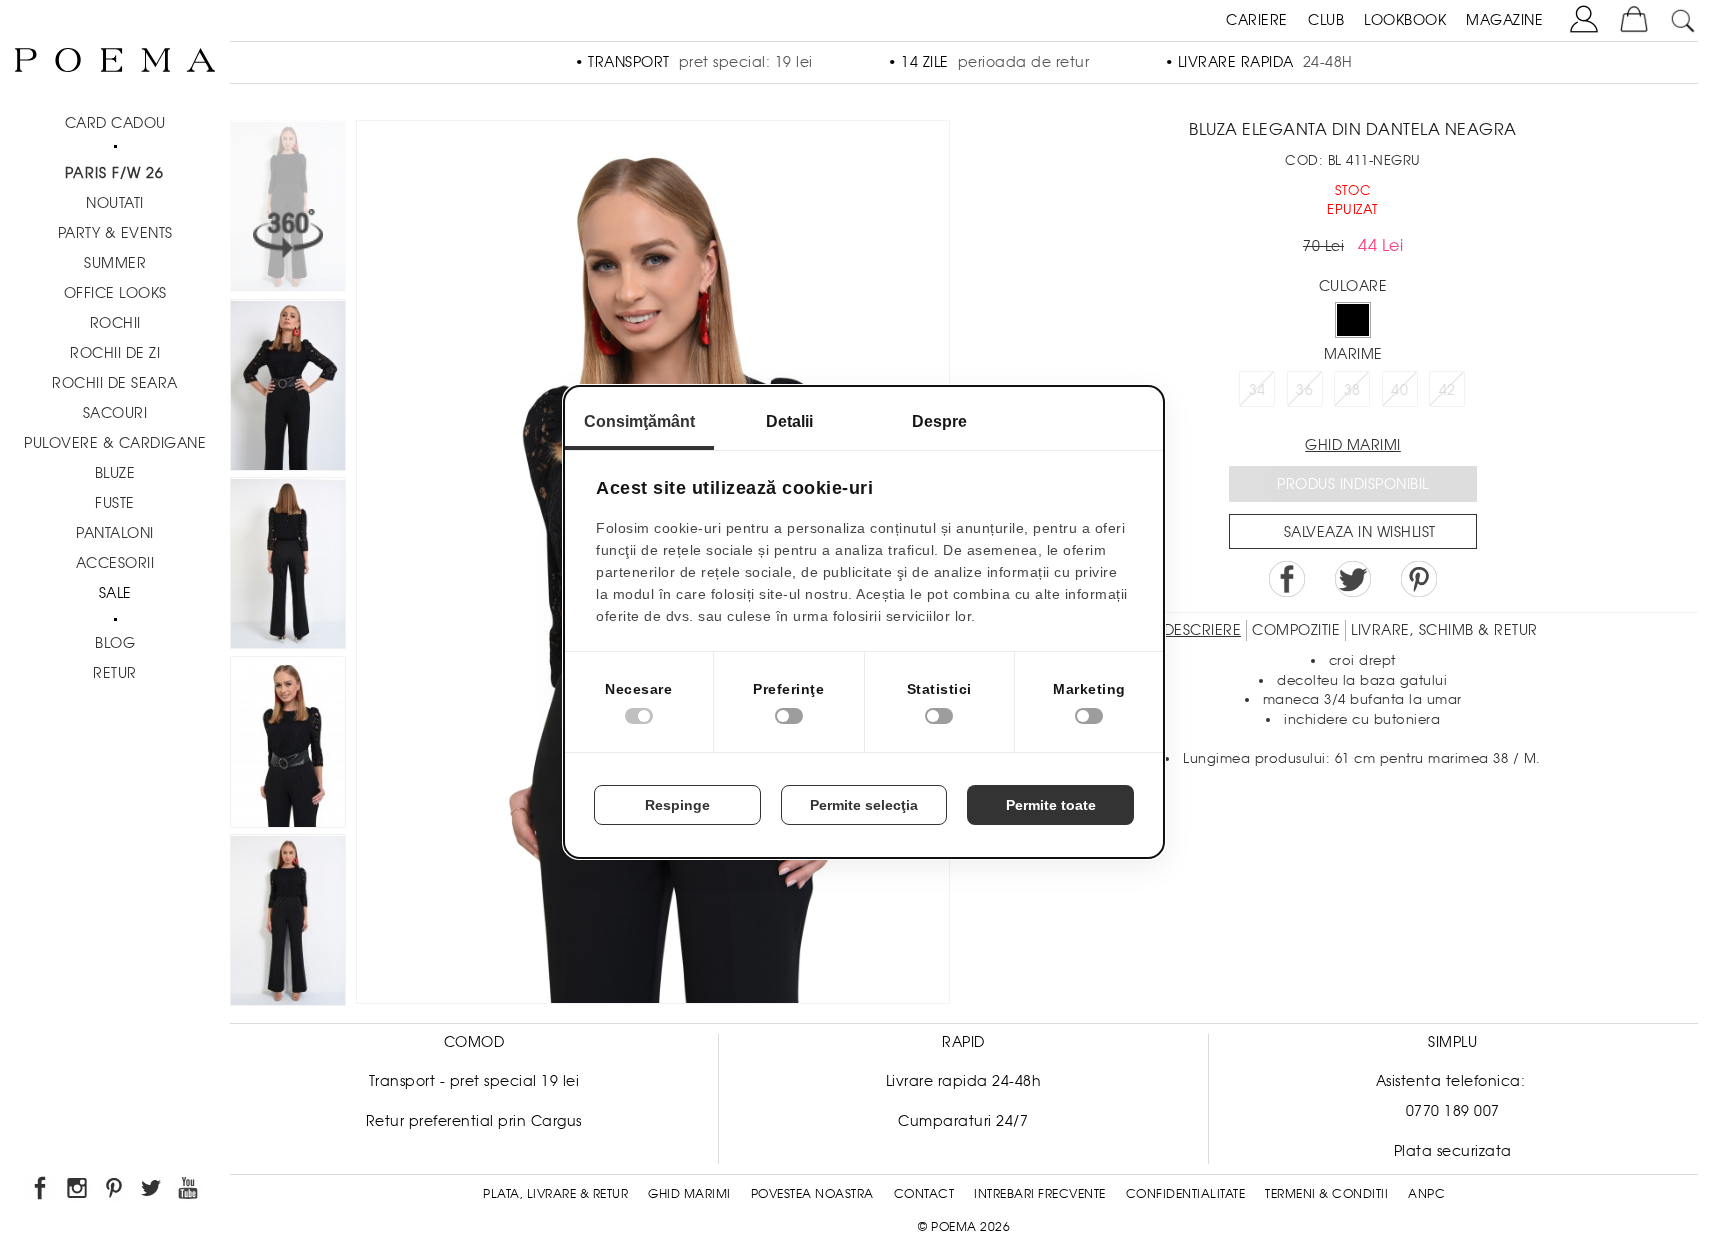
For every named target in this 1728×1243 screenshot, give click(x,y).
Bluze (115, 473)
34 (1257, 390)
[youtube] (189, 1191)
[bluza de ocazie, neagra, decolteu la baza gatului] (288, 745)
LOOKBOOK (1405, 20)
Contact (924, 1194)
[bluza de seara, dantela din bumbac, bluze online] (288, 566)
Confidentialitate (1186, 1194)
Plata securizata (1453, 1151)
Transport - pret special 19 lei (474, 1081)
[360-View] (288, 209)
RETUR (115, 673)
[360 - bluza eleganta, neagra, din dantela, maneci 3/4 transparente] (288, 923)
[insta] (78, 1191)
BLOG (115, 643)
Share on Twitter (1353, 579)
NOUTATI (115, 203)
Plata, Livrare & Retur (555, 1194)
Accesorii (115, 563)
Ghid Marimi (689, 1194)
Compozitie (1296, 630)
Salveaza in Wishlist (1360, 532)
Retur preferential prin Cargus (474, 1121)
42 (1447, 390)
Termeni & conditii (1326, 1194)
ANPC (1426, 1194)
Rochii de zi (115, 353)
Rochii (115, 323)
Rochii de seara (115, 383)
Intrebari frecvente (1040, 1194)
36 (1304, 390)
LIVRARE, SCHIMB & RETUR (1444, 630)
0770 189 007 (1453, 1111)
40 (1399, 390)
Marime (1353, 354)
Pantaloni (115, 533)
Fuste (115, 503)
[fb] (41, 1191)
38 (1352, 390)
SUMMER (115, 263)
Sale (115, 593)
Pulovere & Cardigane (115, 443)
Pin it (1419, 579)
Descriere (1203, 630)
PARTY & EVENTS (115, 233)
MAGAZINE (1504, 20)
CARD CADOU (115, 123)
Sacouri (115, 413)
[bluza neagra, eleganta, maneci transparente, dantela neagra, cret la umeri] (288, 388)
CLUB (1326, 20)
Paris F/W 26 (114, 173)
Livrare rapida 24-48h (964, 1081)
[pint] (115, 1191)
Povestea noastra (812, 1194)
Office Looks (115, 293)
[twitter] (152, 1191)
